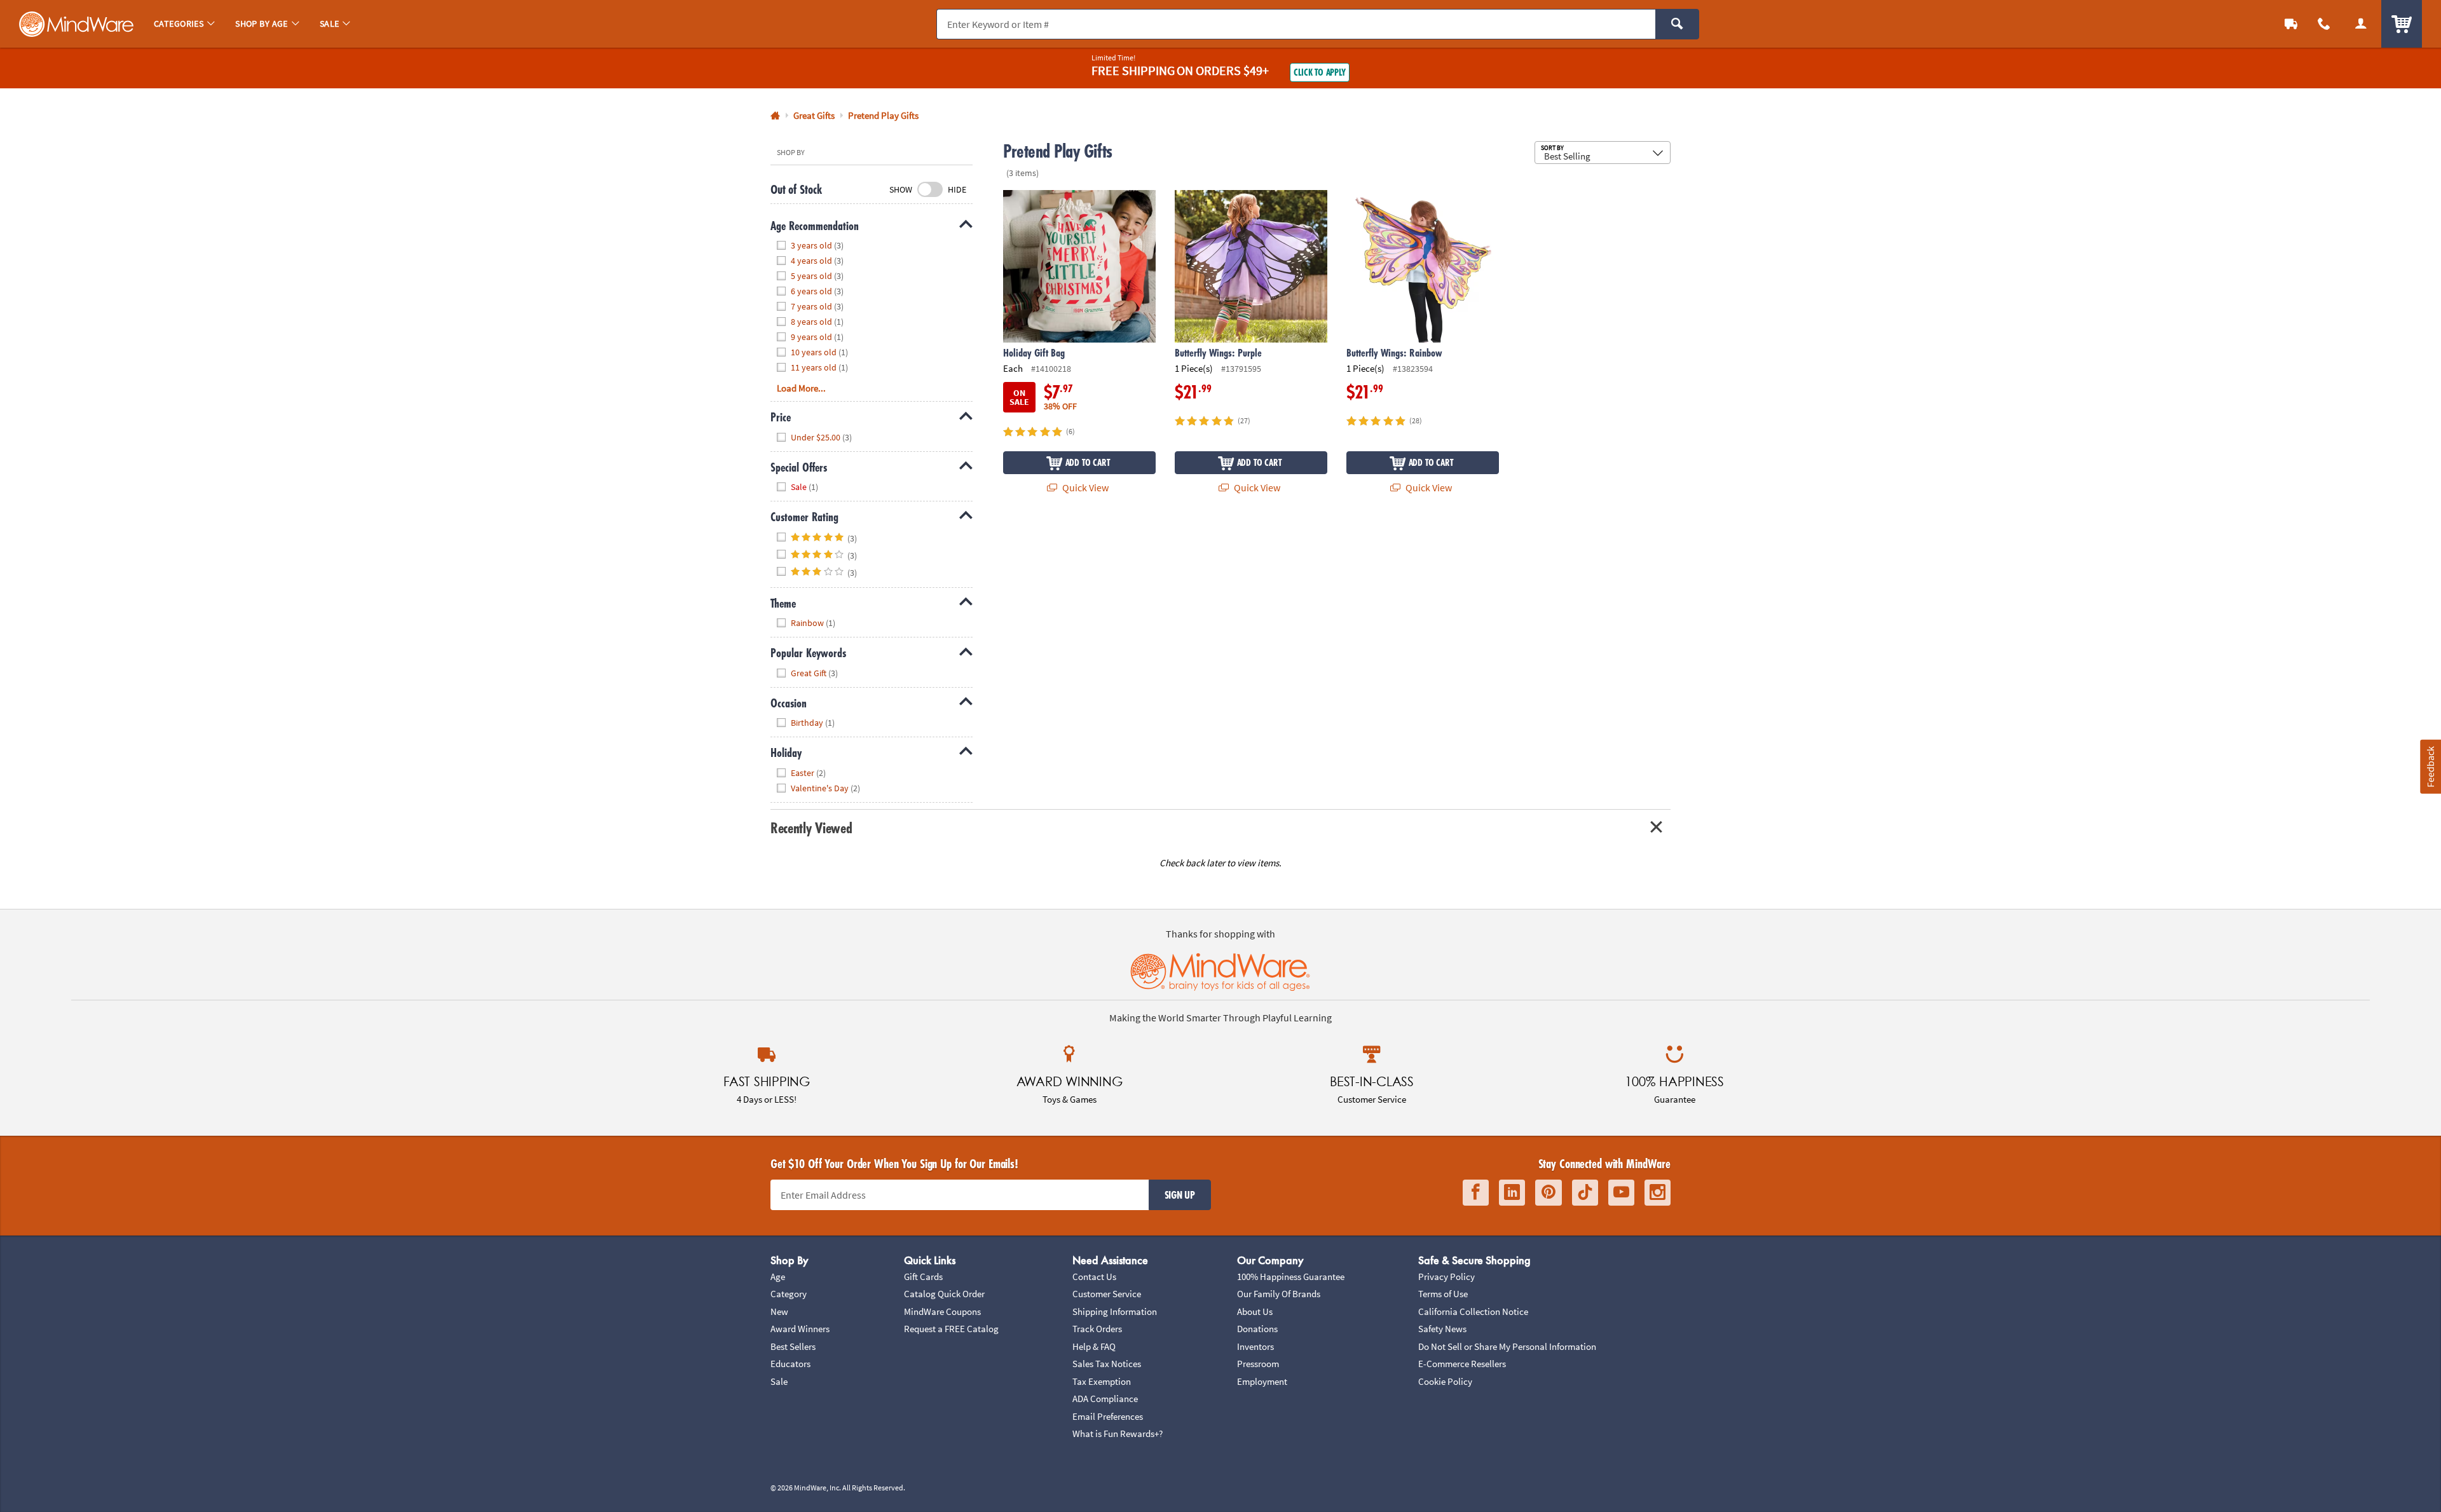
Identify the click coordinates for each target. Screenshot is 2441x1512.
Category (789, 1294)
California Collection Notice (1473, 1311)
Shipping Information (1115, 1311)
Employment (1262, 1381)
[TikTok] (1585, 1193)
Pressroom (1258, 1364)
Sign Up (1180, 1195)
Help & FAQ (1094, 1346)
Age (778, 1277)
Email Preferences (1108, 1416)
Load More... (801, 388)
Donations (1257, 1329)
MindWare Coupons (942, 1311)
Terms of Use (1443, 1294)
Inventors (1255, 1346)
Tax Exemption (1102, 1381)
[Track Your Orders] (2291, 24)
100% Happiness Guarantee (1291, 1277)
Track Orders (1097, 1329)
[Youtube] (1621, 1193)
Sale (779, 1381)
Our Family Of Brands (1279, 1294)
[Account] (2361, 24)
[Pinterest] (1549, 1193)
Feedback (2430, 766)
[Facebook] (1476, 1193)
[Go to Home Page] (775, 116)
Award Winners (800, 1329)
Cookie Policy (1445, 1381)
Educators (790, 1364)
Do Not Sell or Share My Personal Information (1507, 1346)
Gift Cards (923, 1277)
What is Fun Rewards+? (1118, 1434)
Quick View (1084, 487)
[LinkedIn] (1512, 1193)
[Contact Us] (2324, 24)
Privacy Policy (1446, 1277)
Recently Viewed (811, 828)
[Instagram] (1658, 1193)
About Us (1255, 1311)
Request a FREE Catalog (951, 1329)
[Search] (1677, 24)
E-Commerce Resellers (1462, 1364)
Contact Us (1094, 1277)
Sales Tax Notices (1107, 1364)
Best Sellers (793, 1346)
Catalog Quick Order (944, 1294)
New (779, 1311)
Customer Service (1107, 1294)
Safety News (1442, 1329)
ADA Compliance (1105, 1399)
